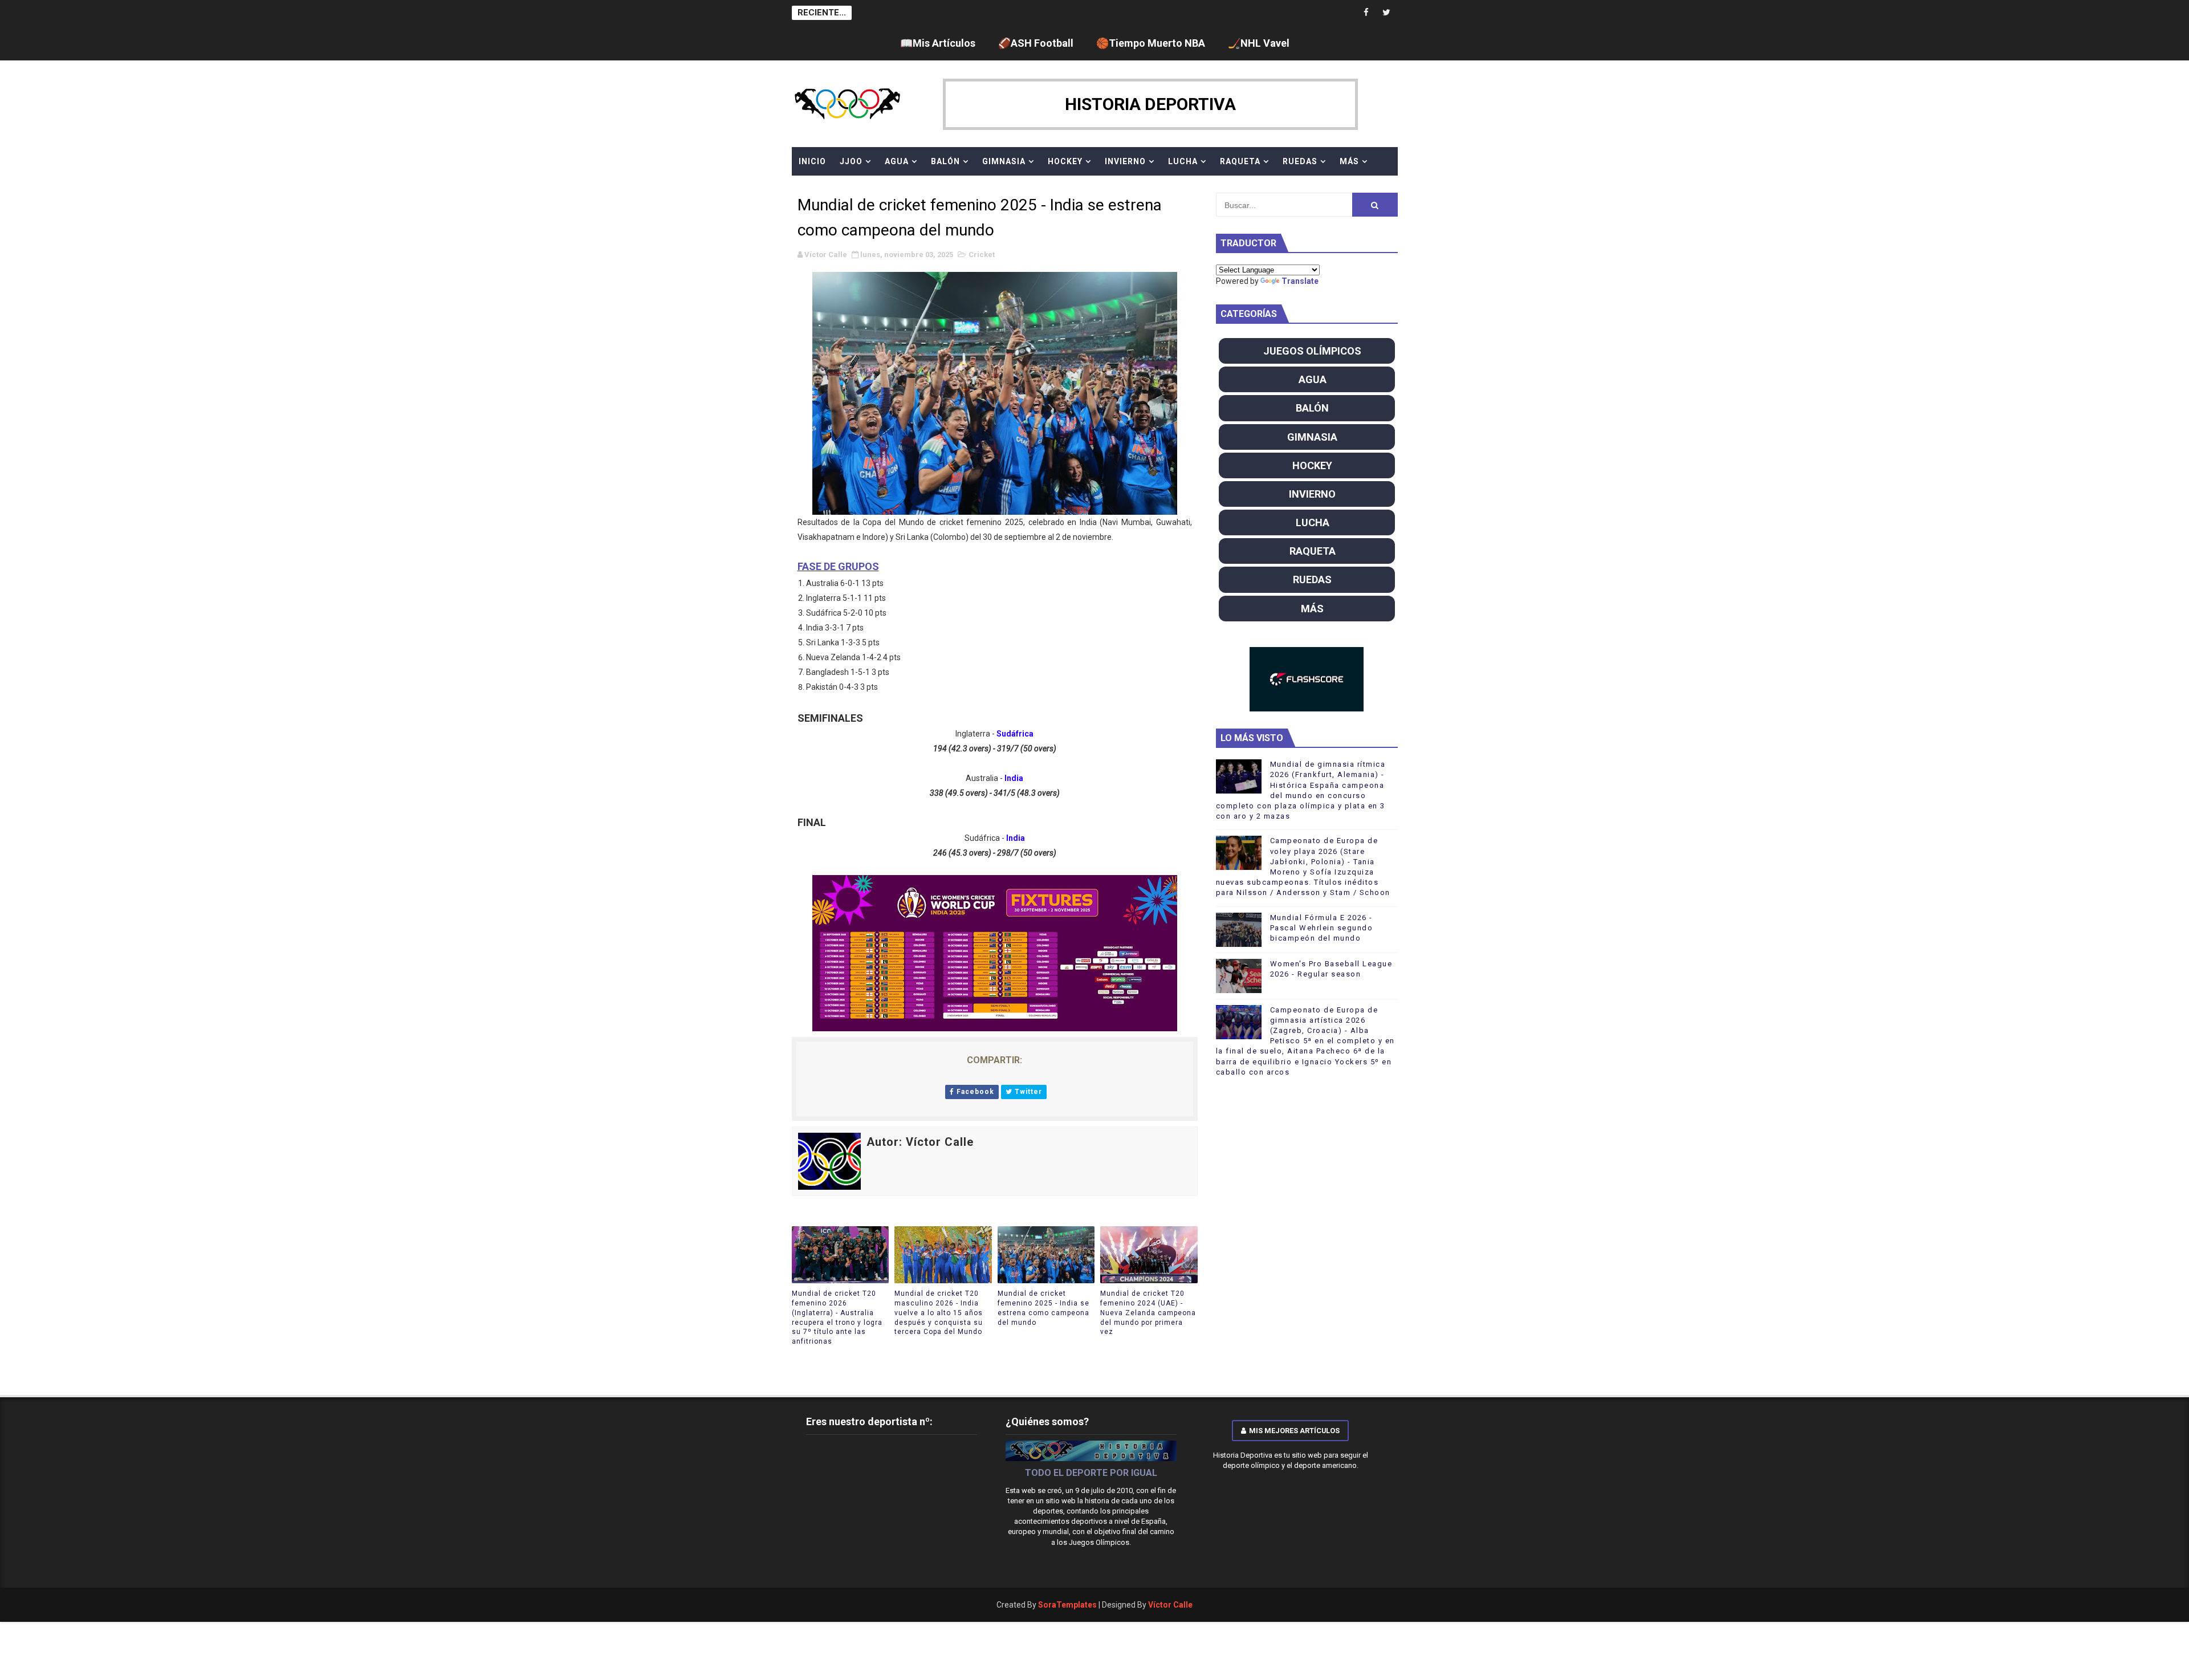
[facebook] (1366, 13)
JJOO (851, 161)
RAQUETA (1240, 161)
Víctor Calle (1170, 1605)
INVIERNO (1125, 161)
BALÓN (945, 161)
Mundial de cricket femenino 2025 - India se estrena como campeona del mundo (1043, 1308)
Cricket (982, 255)
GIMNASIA (1004, 161)
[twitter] (1386, 13)
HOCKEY (1065, 161)
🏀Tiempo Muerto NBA (1151, 43)
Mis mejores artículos (1294, 1431)
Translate (1300, 281)
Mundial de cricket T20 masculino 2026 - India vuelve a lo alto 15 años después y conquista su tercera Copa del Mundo (939, 1313)
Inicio (812, 161)
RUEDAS (1300, 161)
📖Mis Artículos (938, 43)
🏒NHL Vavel (1259, 43)
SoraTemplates (1067, 1605)
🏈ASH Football (1036, 43)
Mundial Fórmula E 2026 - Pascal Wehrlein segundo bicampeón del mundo (1322, 928)
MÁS (1349, 161)
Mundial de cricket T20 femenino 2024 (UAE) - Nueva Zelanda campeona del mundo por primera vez (1148, 1313)
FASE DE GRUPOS (838, 566)
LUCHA (1183, 161)
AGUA (897, 161)
